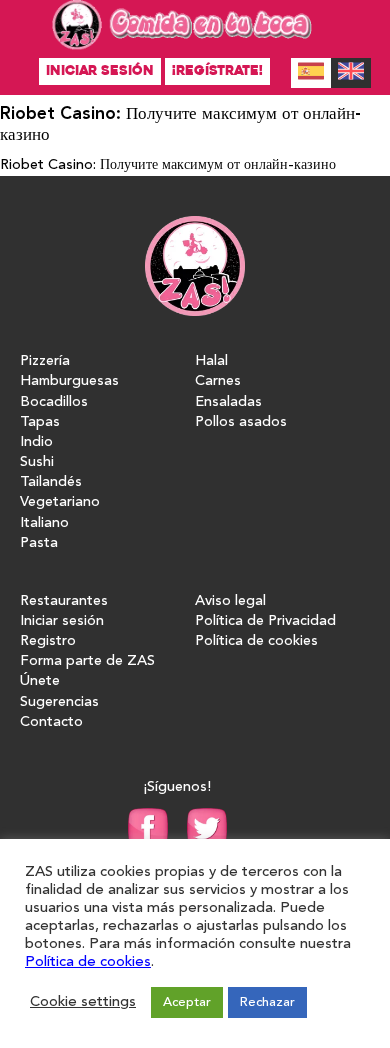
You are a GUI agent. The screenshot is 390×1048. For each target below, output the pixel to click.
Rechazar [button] (267, 1002)
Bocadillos (54, 402)
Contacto (51, 722)
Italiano (44, 523)
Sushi (37, 462)
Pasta (39, 543)
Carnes (218, 381)
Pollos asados (241, 422)
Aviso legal (230, 601)
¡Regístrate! (217, 70)
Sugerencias (59, 702)
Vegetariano (60, 502)
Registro (48, 641)
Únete (40, 681)
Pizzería (45, 361)
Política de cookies (256, 641)
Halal (211, 361)
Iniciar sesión (100, 70)
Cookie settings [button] (83, 1002)
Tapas (40, 422)
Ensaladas (228, 402)
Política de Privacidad (265, 621)
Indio (36, 442)
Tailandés (51, 482)
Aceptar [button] (187, 1002)
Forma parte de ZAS (87, 661)
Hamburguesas (69, 381)
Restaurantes (64, 601)
